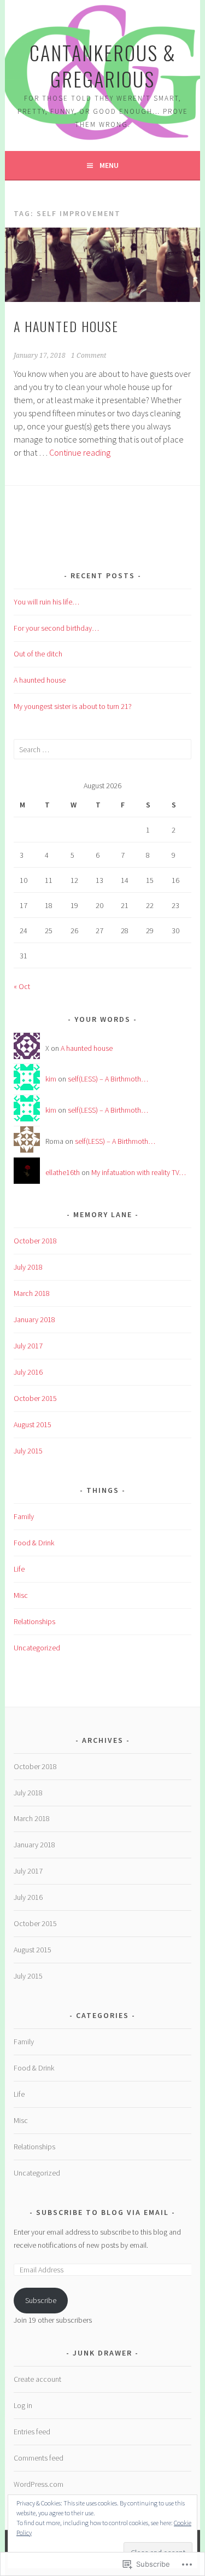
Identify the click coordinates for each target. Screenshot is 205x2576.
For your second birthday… (56, 628)
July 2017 (28, 1346)
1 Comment (89, 356)
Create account (37, 2379)
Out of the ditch (38, 654)
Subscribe (41, 2300)
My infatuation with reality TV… (139, 1172)
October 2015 (35, 1398)
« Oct (22, 986)
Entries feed (32, 2432)
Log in (23, 2405)
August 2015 (33, 1424)
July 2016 (28, 1372)
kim (51, 1079)
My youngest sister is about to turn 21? (73, 706)
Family (24, 1516)
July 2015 (28, 1451)
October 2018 (35, 1241)
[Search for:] (102, 749)
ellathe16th (63, 1172)
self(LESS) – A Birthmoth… (108, 1079)
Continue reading (80, 452)
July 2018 (28, 1267)
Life (19, 1569)
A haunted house (66, 326)
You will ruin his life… (46, 602)
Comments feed (39, 2458)
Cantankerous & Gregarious (103, 65)
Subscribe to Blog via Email (102, 2212)
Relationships (34, 1621)
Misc (21, 1595)
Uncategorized (37, 1648)
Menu (109, 165)
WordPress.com (39, 2484)
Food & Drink (34, 1543)
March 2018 (32, 1293)
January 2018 (34, 1319)
